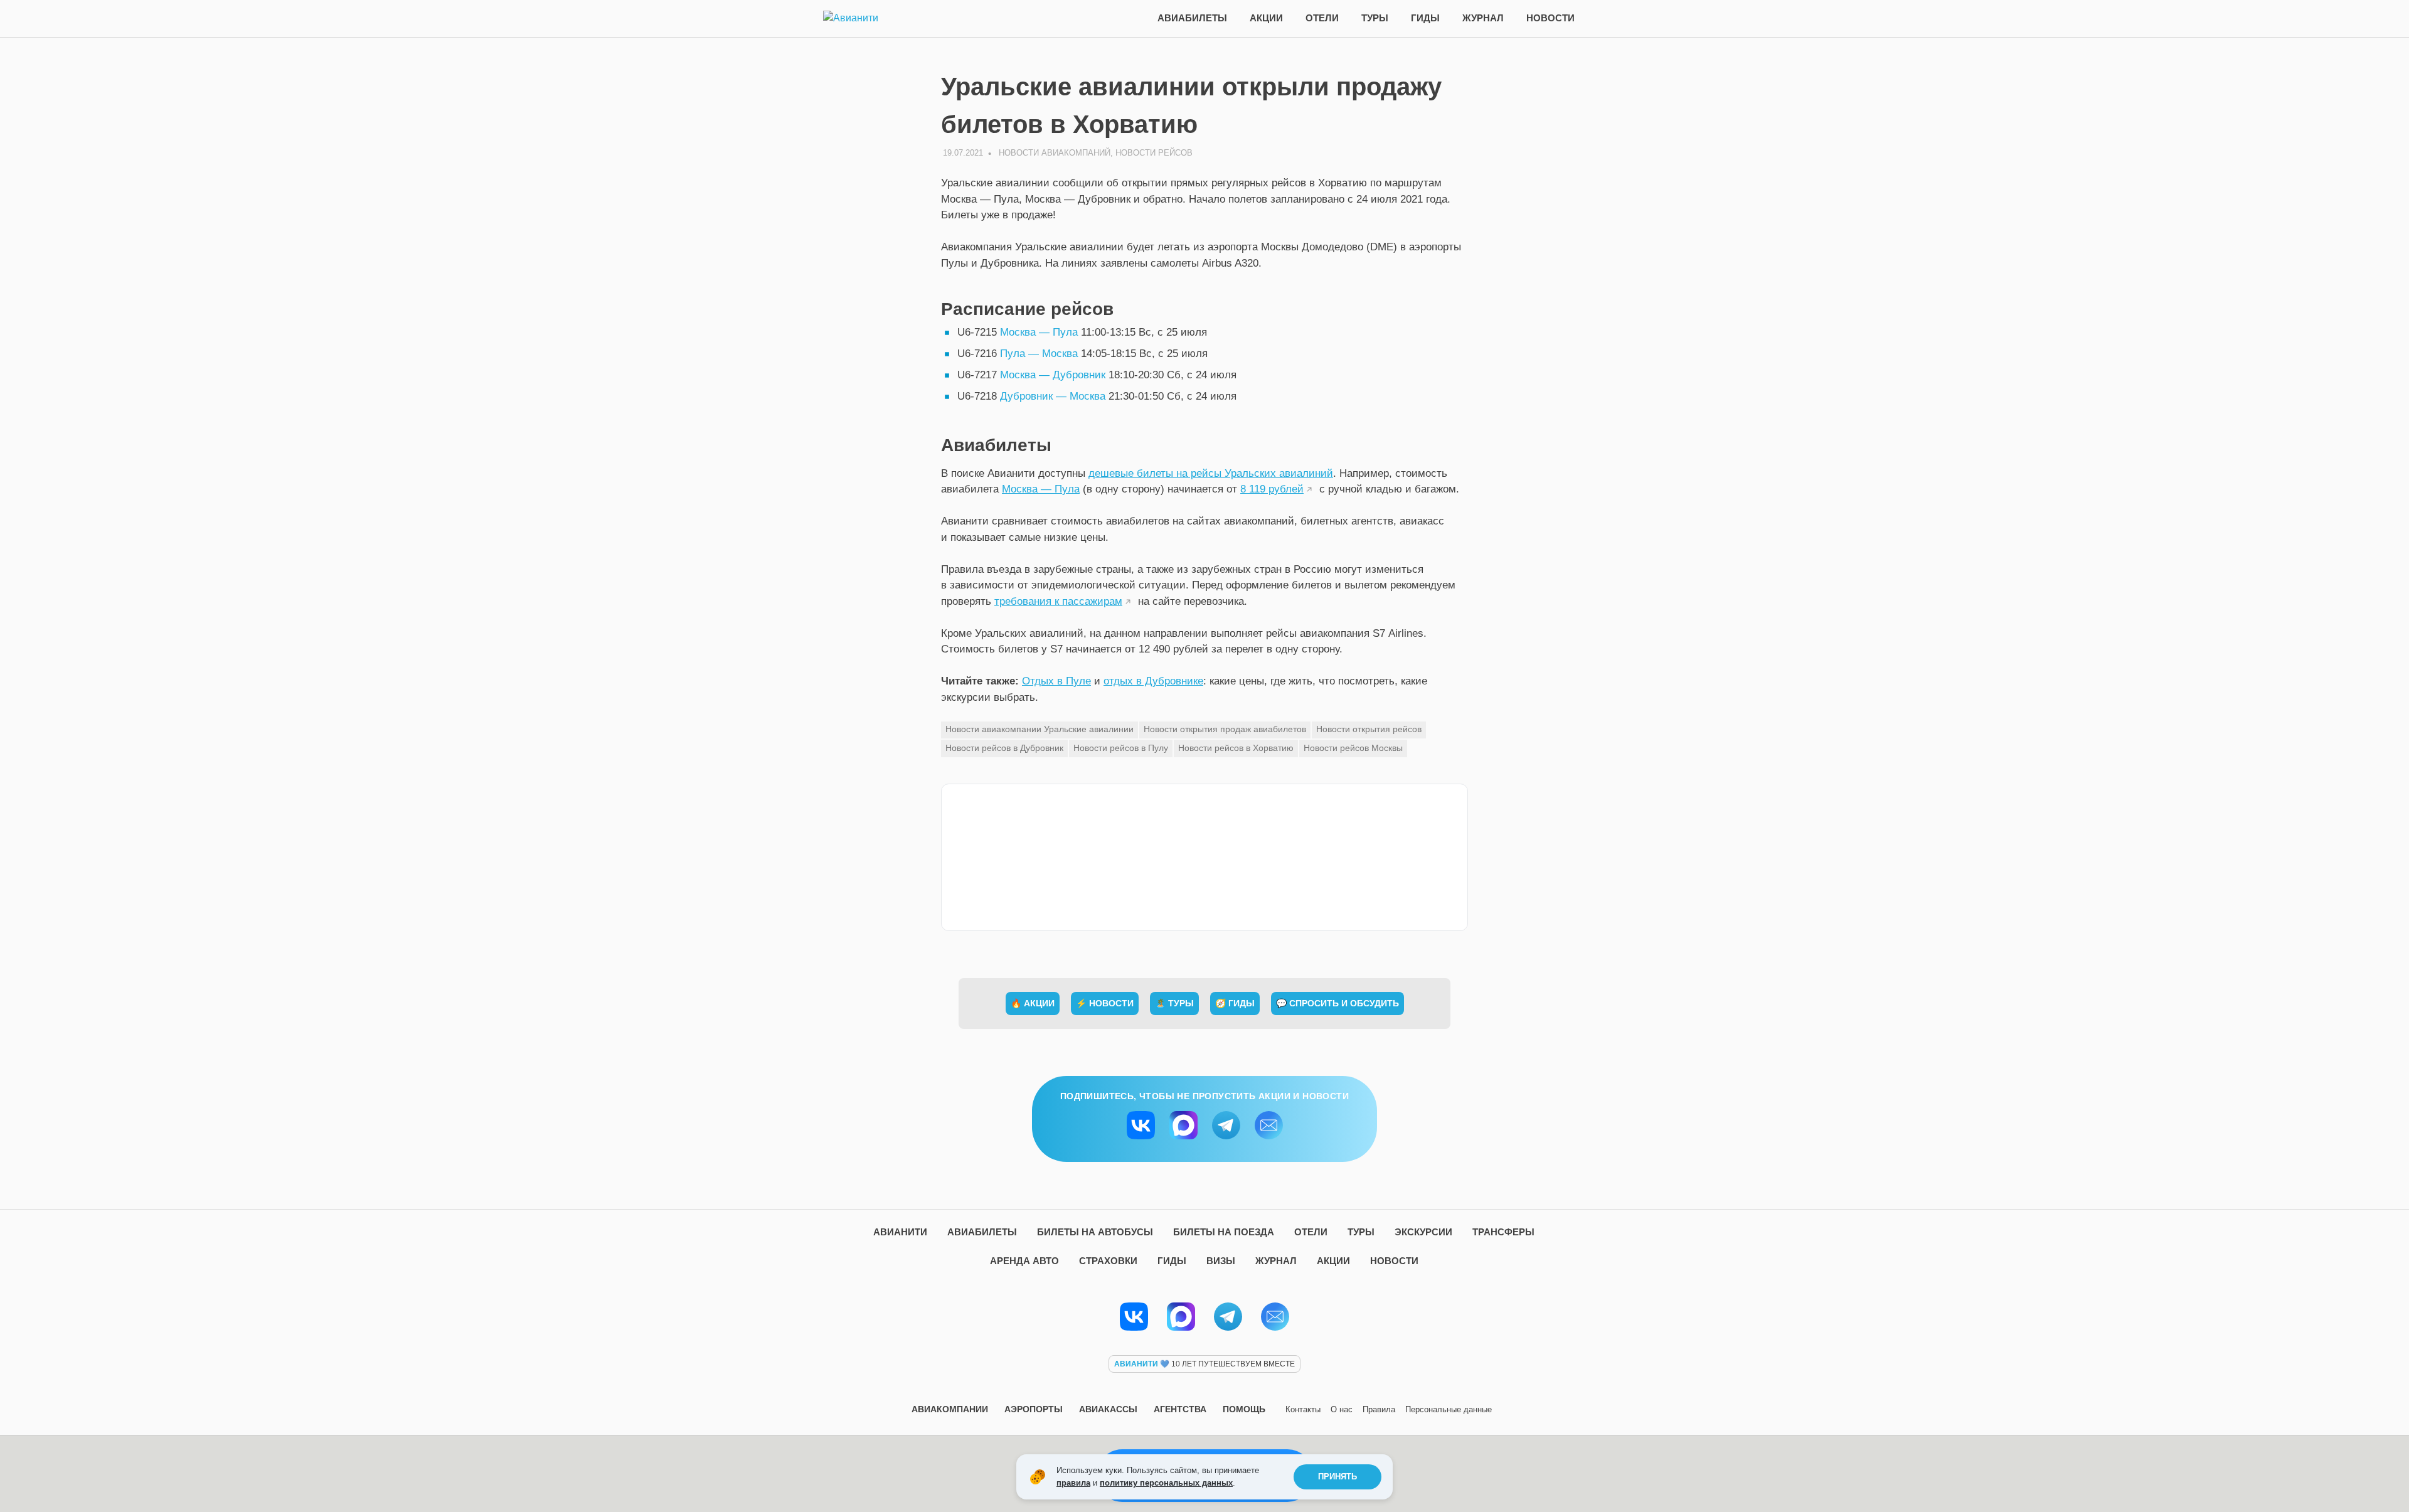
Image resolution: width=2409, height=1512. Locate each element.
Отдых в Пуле (1056, 681)
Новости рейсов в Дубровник (1004, 748)
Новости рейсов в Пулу (1121, 748)
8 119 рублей (1272, 489)
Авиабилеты (1192, 18)
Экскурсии (1423, 1232)
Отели (1322, 18)
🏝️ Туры (1174, 1003)
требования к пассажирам (1058, 601)
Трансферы (1503, 1232)
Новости (1550, 18)
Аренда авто (1024, 1261)
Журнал (1483, 18)
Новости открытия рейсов (1369, 729)
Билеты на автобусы (1095, 1232)
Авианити (900, 1232)
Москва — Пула (1039, 332)
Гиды (1425, 18)
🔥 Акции (1033, 1003)
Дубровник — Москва (1053, 396)
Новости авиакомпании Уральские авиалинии (1040, 729)
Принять (1337, 1477)
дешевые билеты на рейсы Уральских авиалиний (1211, 473)
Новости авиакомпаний (1055, 153)
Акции (1266, 18)
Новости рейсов (1154, 153)
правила (1073, 1483)
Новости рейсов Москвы (1353, 748)
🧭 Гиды (1235, 1003)
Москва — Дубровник (1053, 375)
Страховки (1108, 1261)
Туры (1375, 18)
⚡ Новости (1105, 1003)
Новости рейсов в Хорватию (1236, 748)
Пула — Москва (1039, 354)
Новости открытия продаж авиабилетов (1225, 729)
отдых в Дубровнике (1153, 681)
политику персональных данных (1166, 1483)
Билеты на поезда (1224, 1232)
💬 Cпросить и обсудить (1337, 1003)
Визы (1221, 1261)
